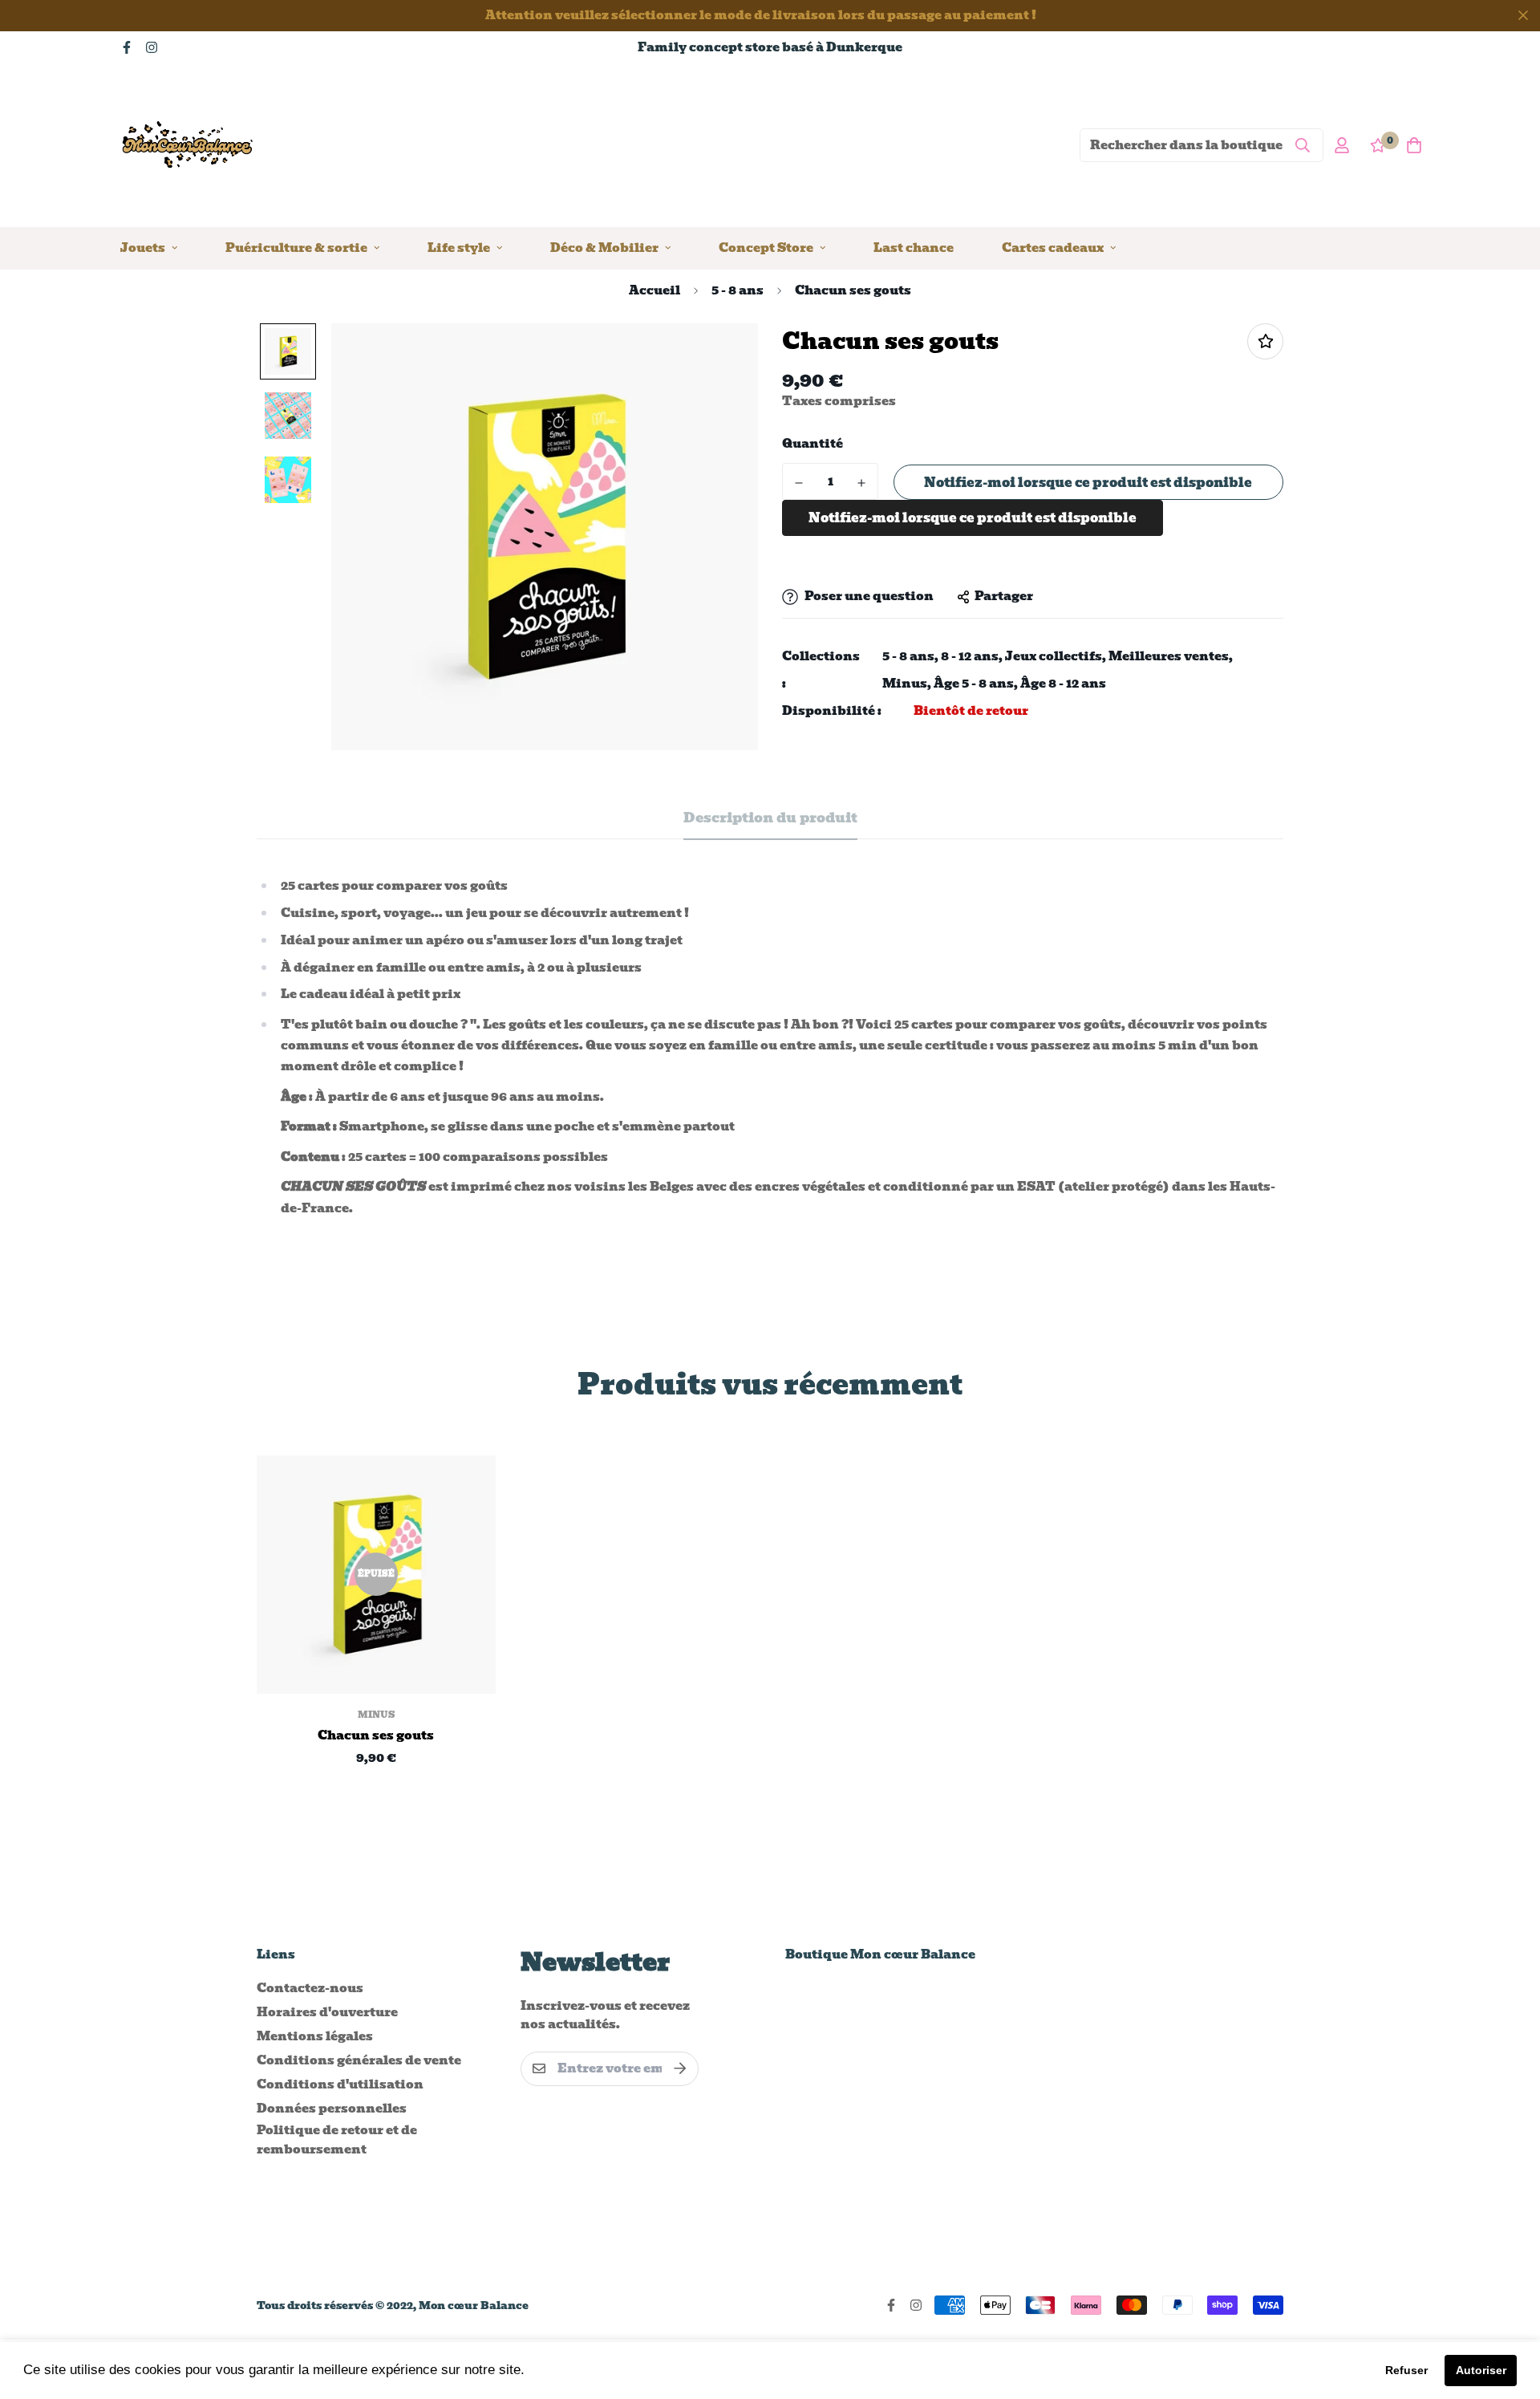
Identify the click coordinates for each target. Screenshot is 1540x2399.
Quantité (813, 444)
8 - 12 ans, (972, 657)
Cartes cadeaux (1053, 247)
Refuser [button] (1406, 2370)
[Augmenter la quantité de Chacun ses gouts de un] (861, 483)
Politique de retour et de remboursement (337, 2140)
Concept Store (766, 247)
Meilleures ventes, (1171, 657)
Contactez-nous (310, 1988)
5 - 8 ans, (910, 657)
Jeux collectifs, (1056, 657)
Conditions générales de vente (359, 2060)
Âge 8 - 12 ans (1063, 684)
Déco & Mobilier (604, 247)
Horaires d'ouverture (327, 2012)
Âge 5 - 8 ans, (976, 684)
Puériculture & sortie (296, 247)
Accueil (654, 290)
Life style (459, 247)
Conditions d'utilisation (340, 2084)
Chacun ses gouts (376, 1736)
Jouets (143, 247)
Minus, (907, 684)
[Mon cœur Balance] (188, 145)
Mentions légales (315, 2036)
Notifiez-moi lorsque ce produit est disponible (1088, 483)
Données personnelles (332, 2109)
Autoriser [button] (1481, 2370)
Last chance (914, 247)
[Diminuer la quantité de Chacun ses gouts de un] (799, 483)
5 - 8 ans (738, 290)
